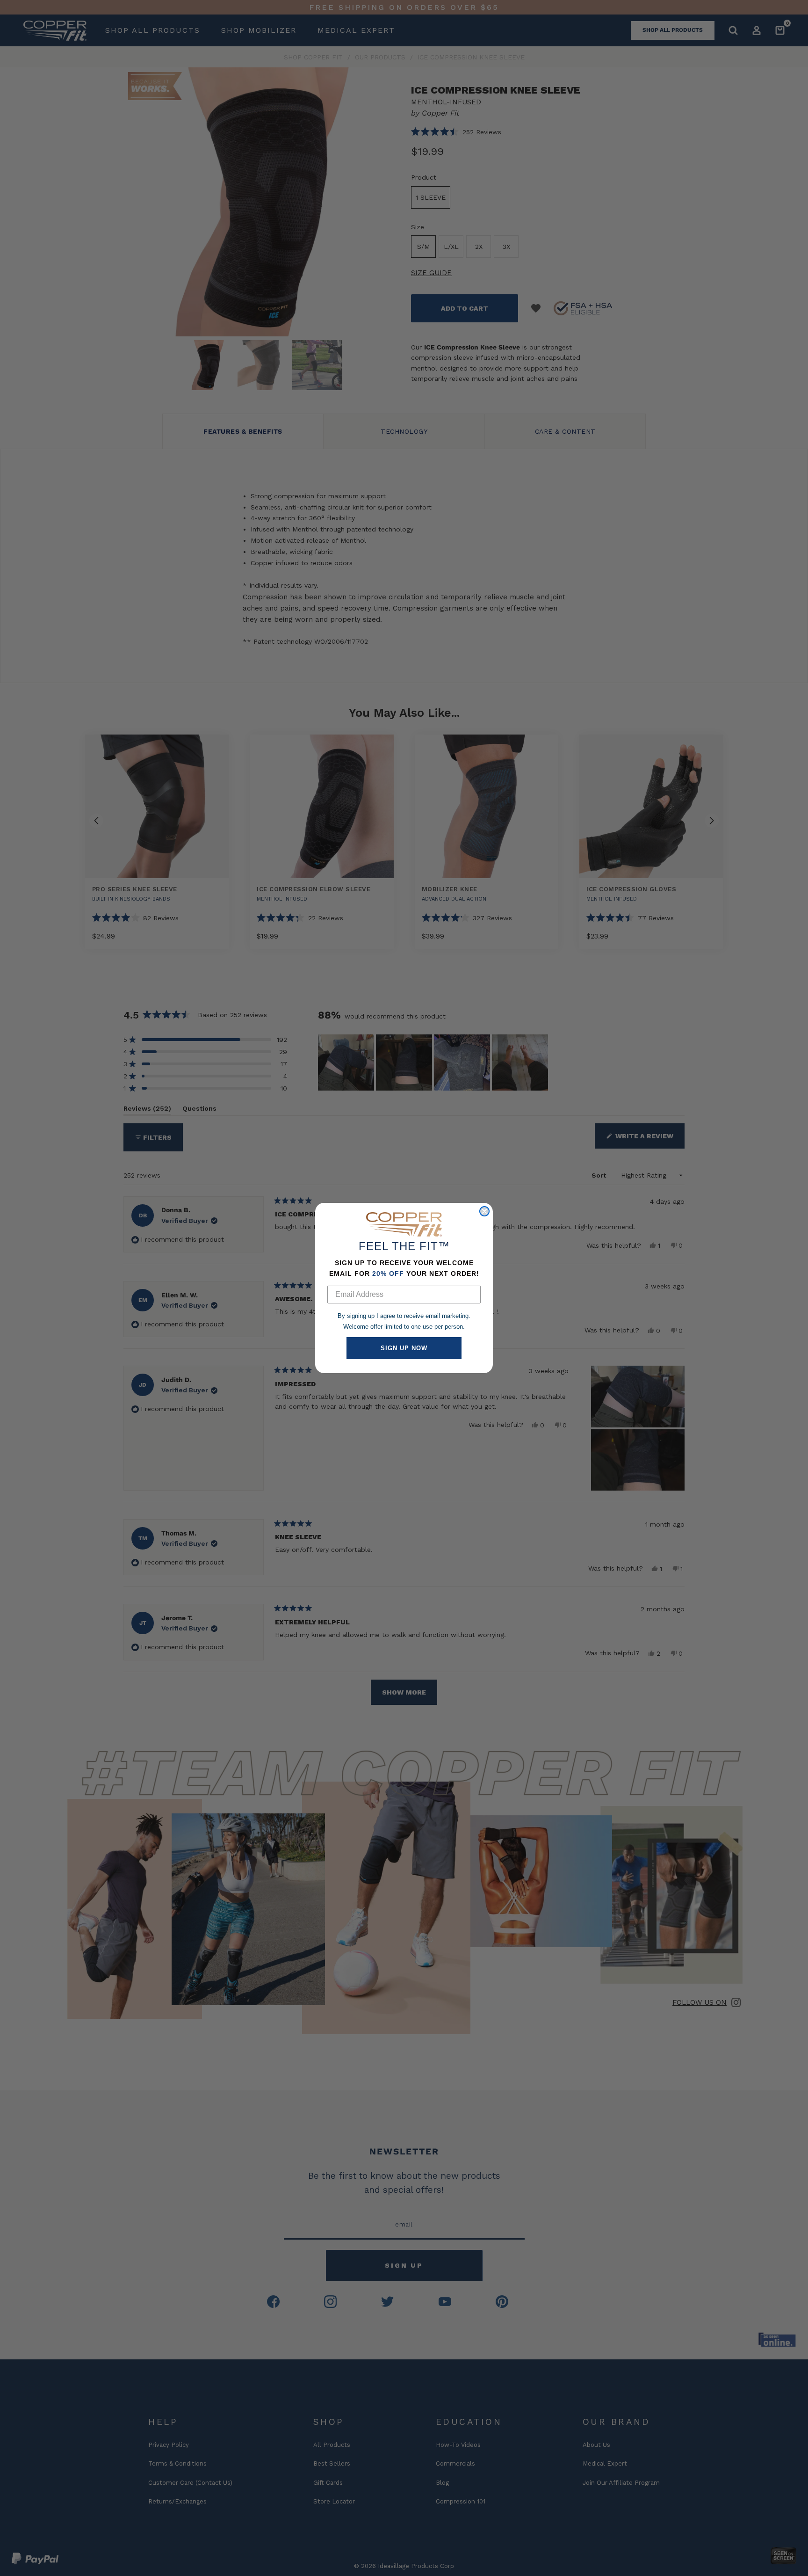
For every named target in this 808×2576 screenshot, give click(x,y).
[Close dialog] (484, 1211)
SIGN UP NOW (404, 1348)
